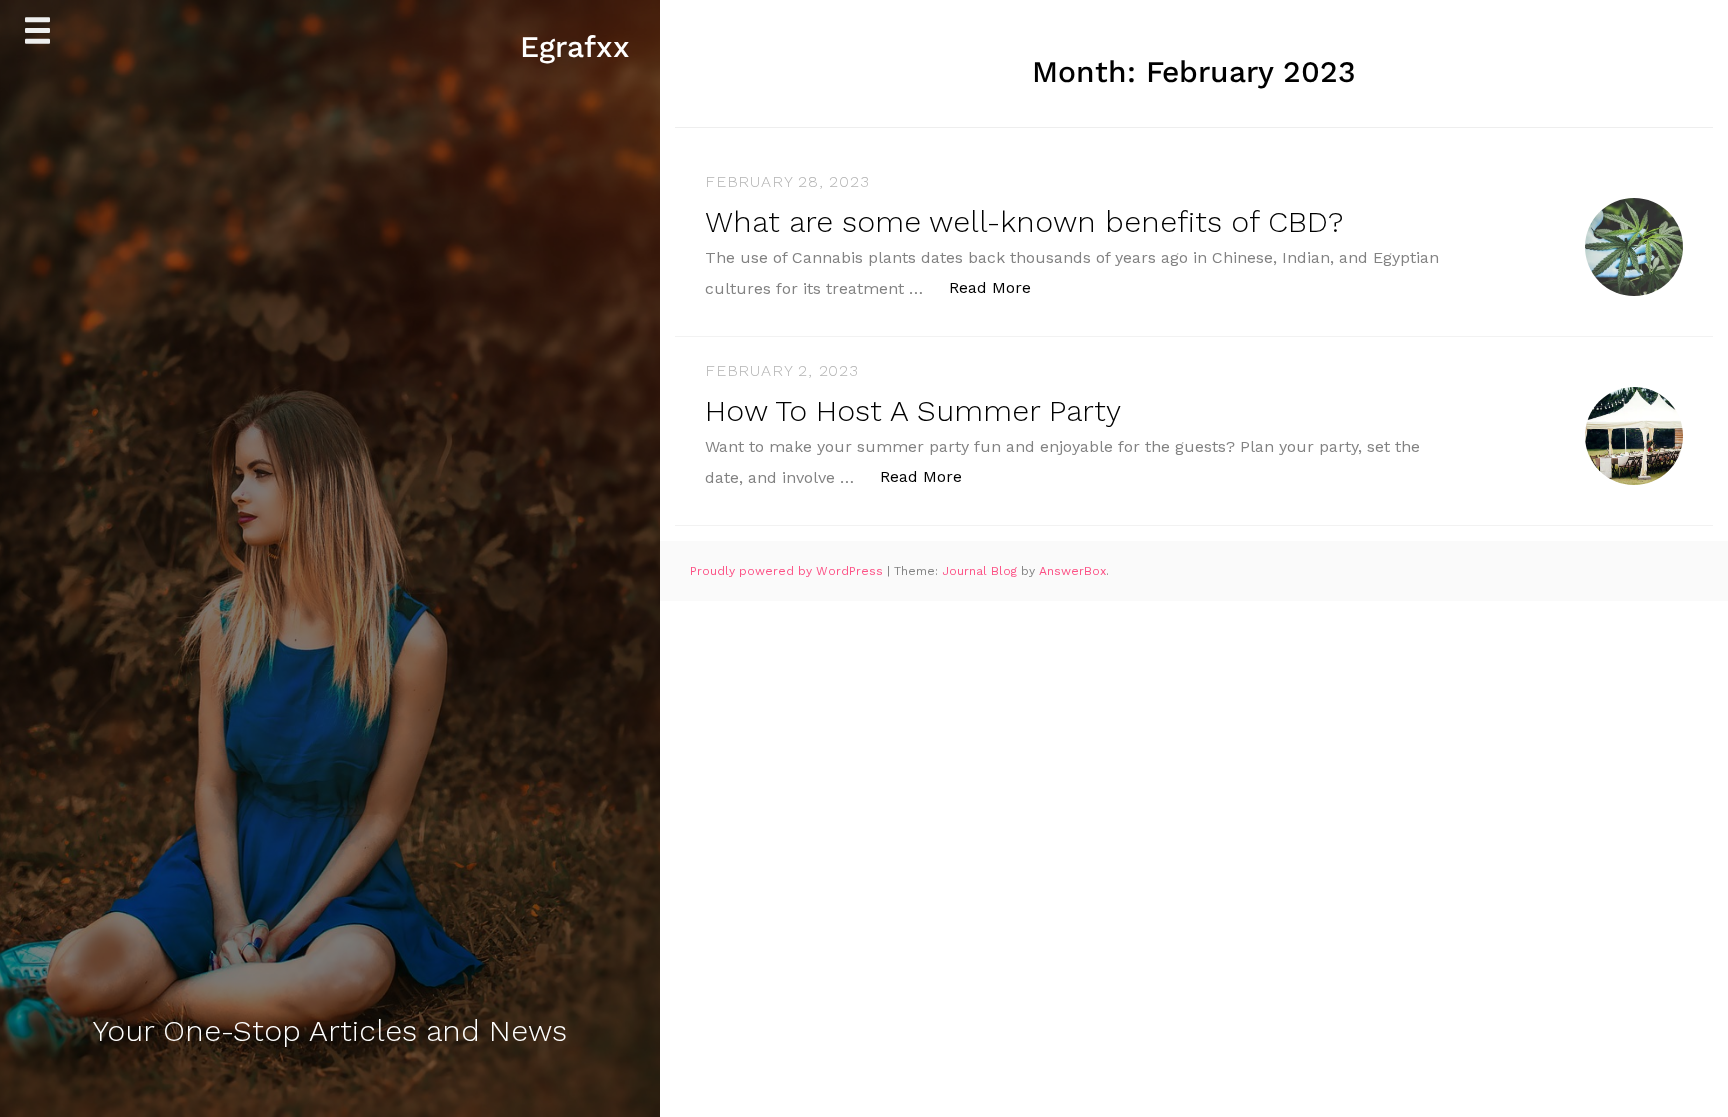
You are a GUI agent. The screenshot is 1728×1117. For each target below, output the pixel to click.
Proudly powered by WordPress (788, 571)
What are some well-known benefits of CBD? (1024, 221)
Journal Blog (981, 571)
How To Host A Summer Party (913, 410)
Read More (1000, 287)
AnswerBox (1072, 571)
